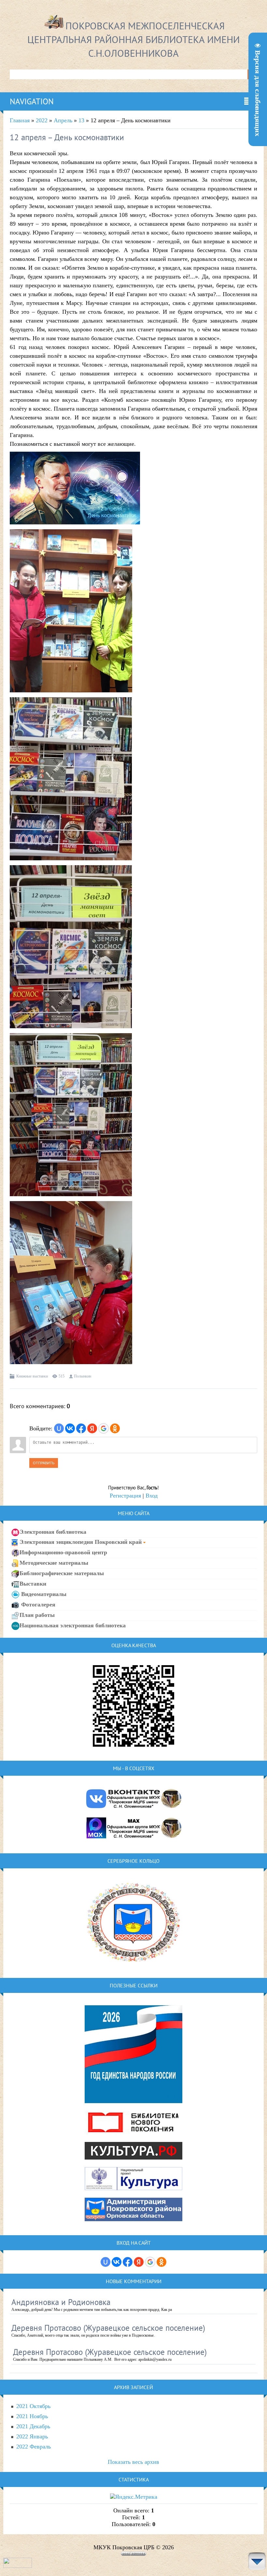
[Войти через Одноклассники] (115, 1428)
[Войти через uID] (59, 1428)
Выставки (33, 1583)
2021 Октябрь (33, 2406)
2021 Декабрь (33, 2426)
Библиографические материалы (62, 1573)
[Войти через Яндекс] (92, 1428)
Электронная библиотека (53, 1532)
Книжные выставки (32, 1376)
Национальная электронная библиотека (73, 1625)
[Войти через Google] (104, 1428)
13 (81, 120)
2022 (42, 120)
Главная (20, 120)
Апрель (63, 120)
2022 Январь (32, 2436)
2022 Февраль (34, 2447)
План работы (37, 1615)
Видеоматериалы (43, 1594)
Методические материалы (54, 1562)
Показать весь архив (133, 2462)
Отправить (44, 1463)
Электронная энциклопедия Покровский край (81, 1542)
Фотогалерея (37, 1604)
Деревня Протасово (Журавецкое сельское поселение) (108, 2328)
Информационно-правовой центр (63, 1552)
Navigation (32, 101)
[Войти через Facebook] (81, 1428)
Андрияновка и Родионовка (61, 2302)
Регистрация (125, 1496)
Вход (152, 1496)
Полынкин (83, 1376)
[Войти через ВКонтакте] (70, 1428)
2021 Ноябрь (32, 2416)
